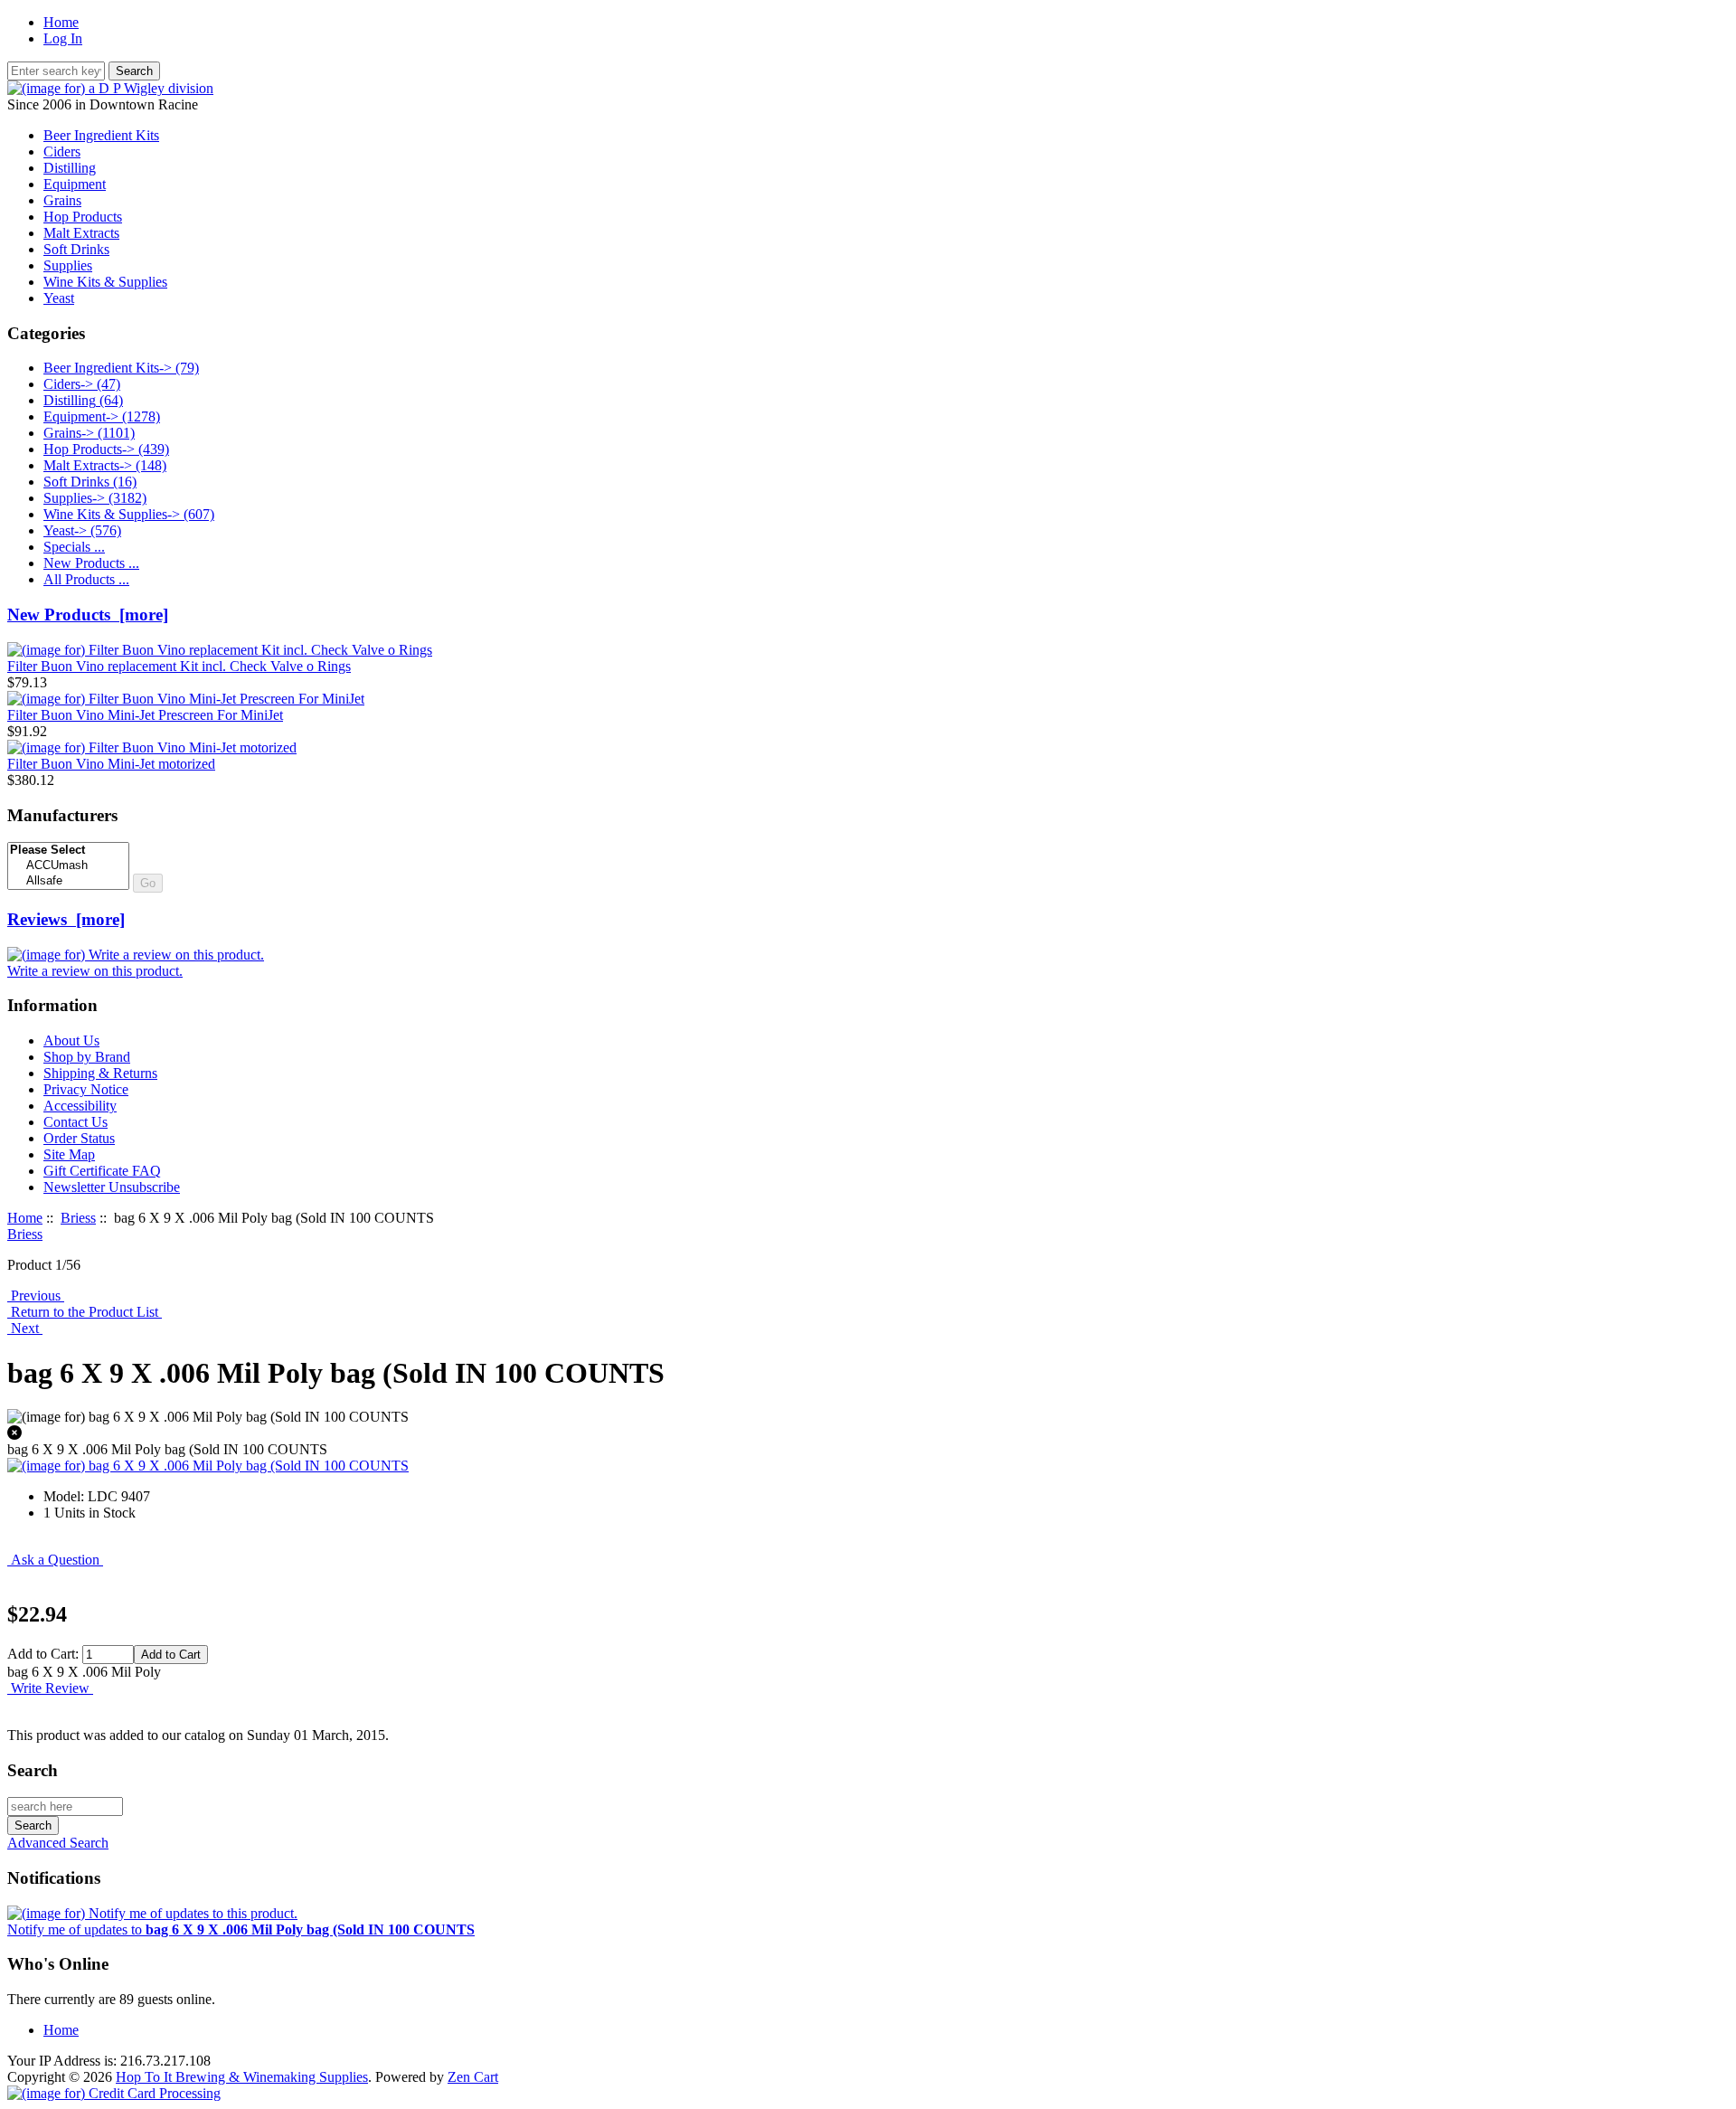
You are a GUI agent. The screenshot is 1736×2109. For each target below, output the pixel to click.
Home (61, 22)
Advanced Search (58, 1843)
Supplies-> (95, 498)
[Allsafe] (68, 881)
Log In (63, 38)
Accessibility (80, 1106)
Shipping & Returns (100, 1073)
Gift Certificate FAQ (102, 1171)
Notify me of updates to (241, 1929)
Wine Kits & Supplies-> (129, 514)
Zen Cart (473, 2077)
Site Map (69, 1154)
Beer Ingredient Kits (101, 135)
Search (33, 1770)
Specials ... (74, 547)
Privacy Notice (86, 1089)
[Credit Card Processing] (114, 2093)
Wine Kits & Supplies (105, 282)
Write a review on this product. (95, 971)
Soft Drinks (76, 249)
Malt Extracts (81, 233)
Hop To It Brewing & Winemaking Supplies (242, 2077)
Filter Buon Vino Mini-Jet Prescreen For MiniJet (145, 715)
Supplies (68, 265)
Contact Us (75, 1122)
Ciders (62, 151)
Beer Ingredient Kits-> (121, 368)
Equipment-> (102, 416)
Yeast (59, 298)
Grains (62, 200)
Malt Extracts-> (105, 465)
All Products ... (86, 579)
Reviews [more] (66, 919)
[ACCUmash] (68, 866)
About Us (71, 1040)
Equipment (75, 184)
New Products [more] (88, 615)
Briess (78, 1218)
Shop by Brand (87, 1057)
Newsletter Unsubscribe (112, 1187)
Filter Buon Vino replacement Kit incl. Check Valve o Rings (179, 666)
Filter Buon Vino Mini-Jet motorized (111, 764)
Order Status (79, 1138)
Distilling (70, 168)
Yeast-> (82, 530)
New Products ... (91, 563)
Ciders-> (82, 384)
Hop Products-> (106, 449)
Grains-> (89, 433)
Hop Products (83, 217)
